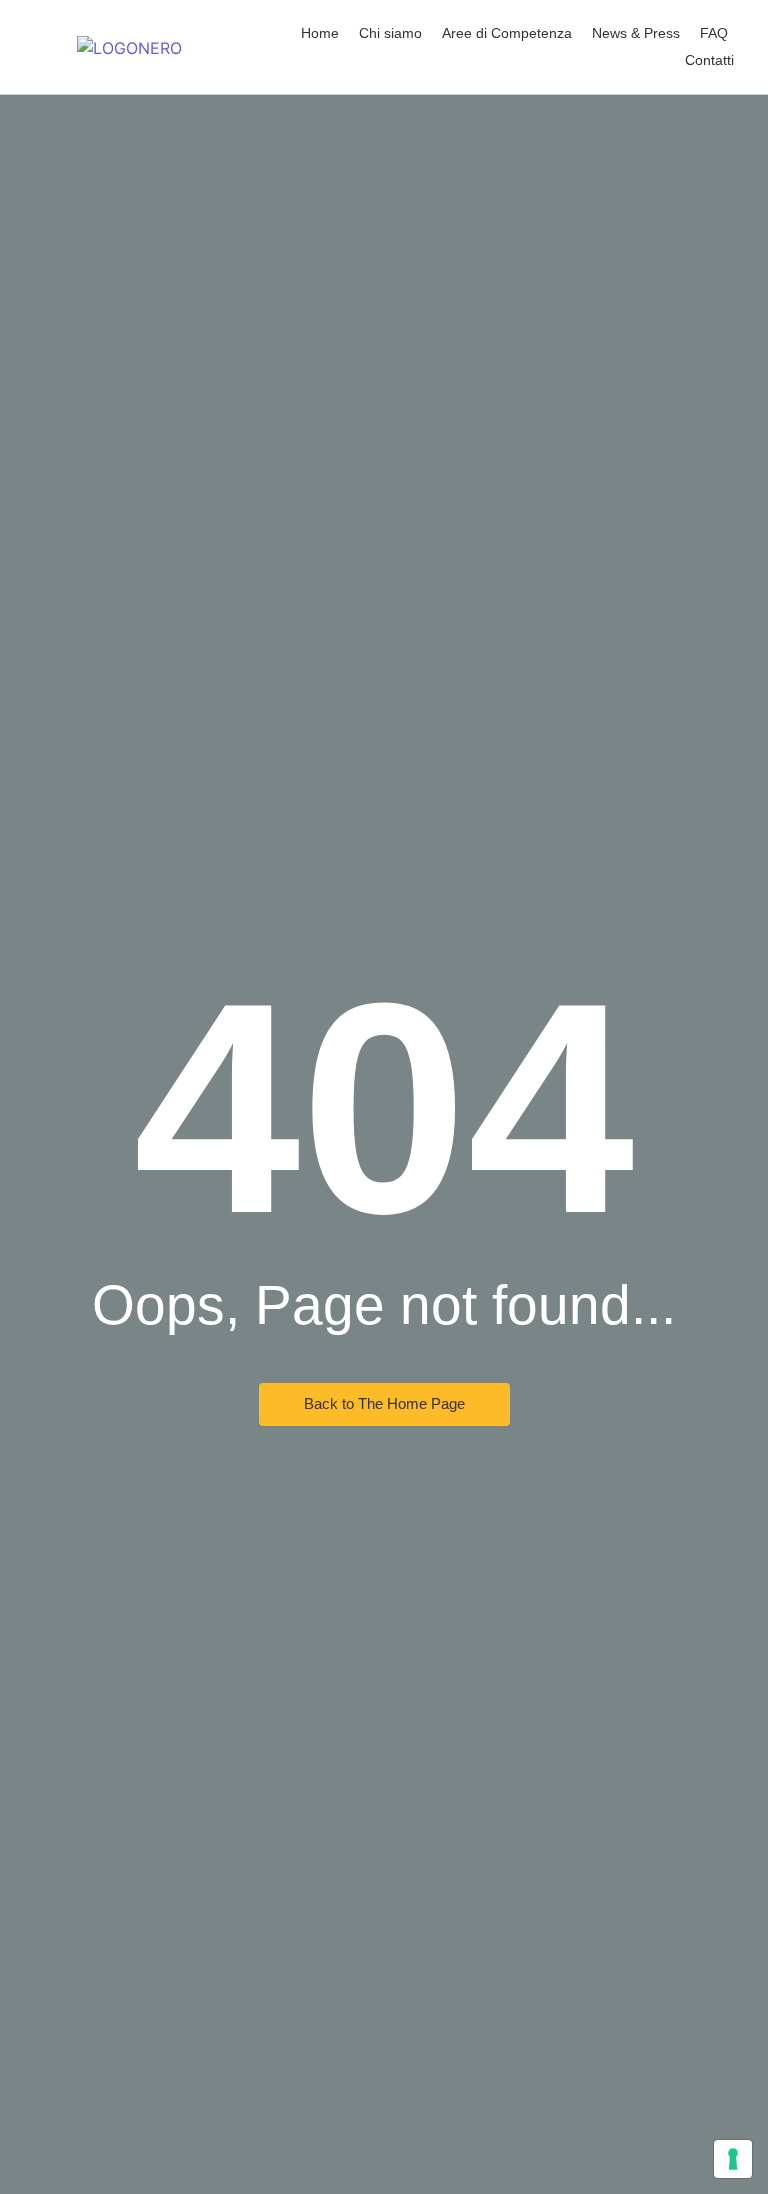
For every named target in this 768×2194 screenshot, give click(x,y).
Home (320, 33)
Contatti (709, 60)
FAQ (714, 33)
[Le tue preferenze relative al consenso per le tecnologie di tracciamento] (733, 2159)
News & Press (636, 33)
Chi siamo (390, 33)
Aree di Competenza (507, 33)
